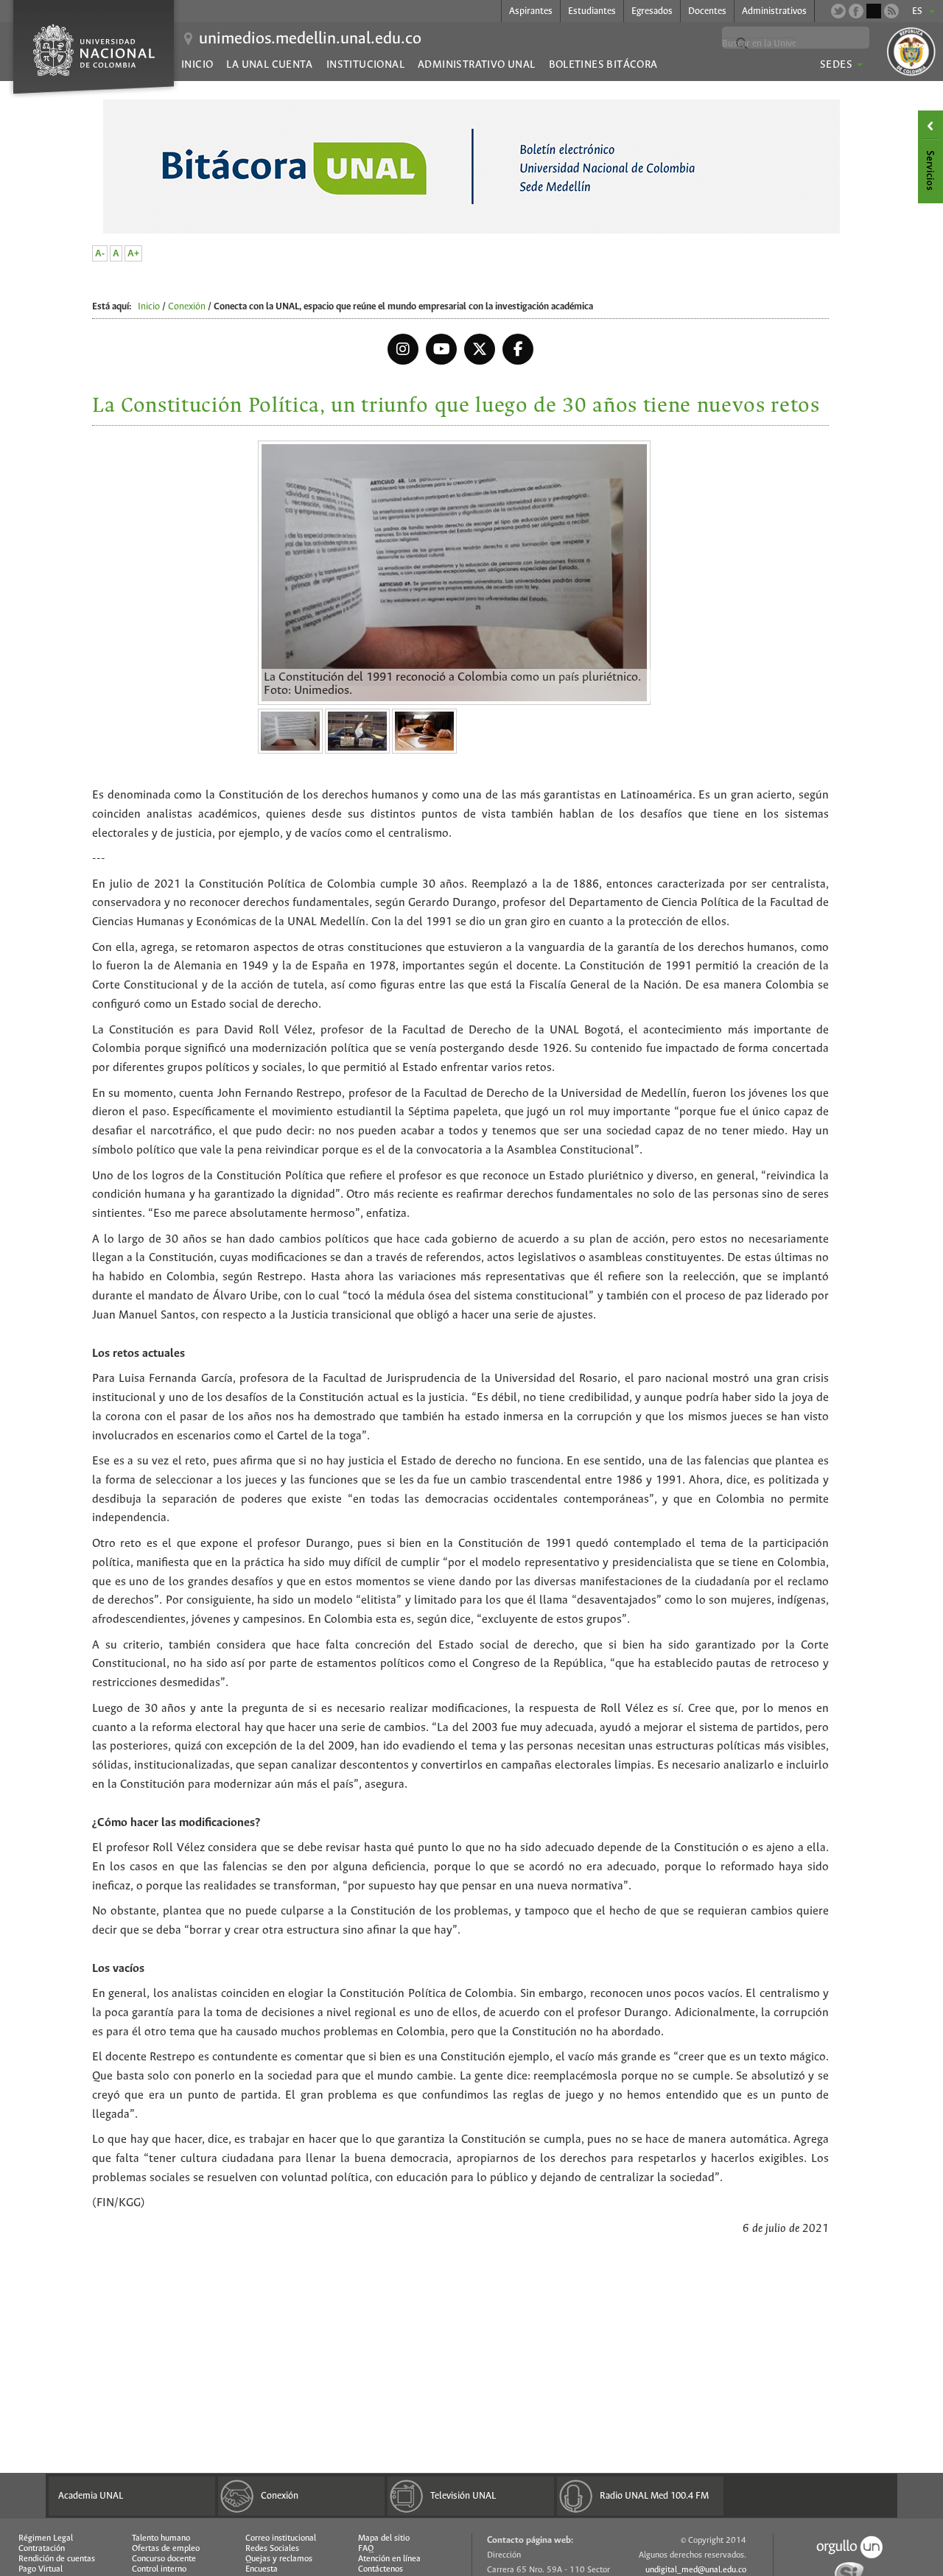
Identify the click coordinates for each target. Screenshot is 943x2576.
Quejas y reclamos (279, 2559)
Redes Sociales (272, 2549)
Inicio (197, 65)
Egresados (652, 11)
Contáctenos (381, 2569)
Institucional (365, 65)
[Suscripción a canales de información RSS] (891, 11)
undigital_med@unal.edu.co (696, 2570)
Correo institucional (281, 2538)
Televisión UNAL (463, 2496)
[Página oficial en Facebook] (856, 11)
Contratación (42, 2549)
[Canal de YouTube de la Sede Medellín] (874, 11)
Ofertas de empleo (166, 2549)
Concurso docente (164, 2559)
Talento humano (161, 2538)
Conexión (187, 307)
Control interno (159, 2569)
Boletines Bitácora (603, 65)
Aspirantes (531, 11)
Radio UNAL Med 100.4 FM (654, 2496)
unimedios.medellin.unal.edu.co (310, 39)
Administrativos (774, 11)
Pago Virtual (41, 2569)
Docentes (707, 11)
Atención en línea (389, 2559)
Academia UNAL (91, 2496)
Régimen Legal (46, 2538)
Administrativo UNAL (476, 65)
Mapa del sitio (384, 2538)
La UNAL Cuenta (270, 65)
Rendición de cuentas (57, 2559)
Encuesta (262, 2569)
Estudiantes (592, 11)
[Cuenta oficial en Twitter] (838, 11)
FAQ (366, 2549)
